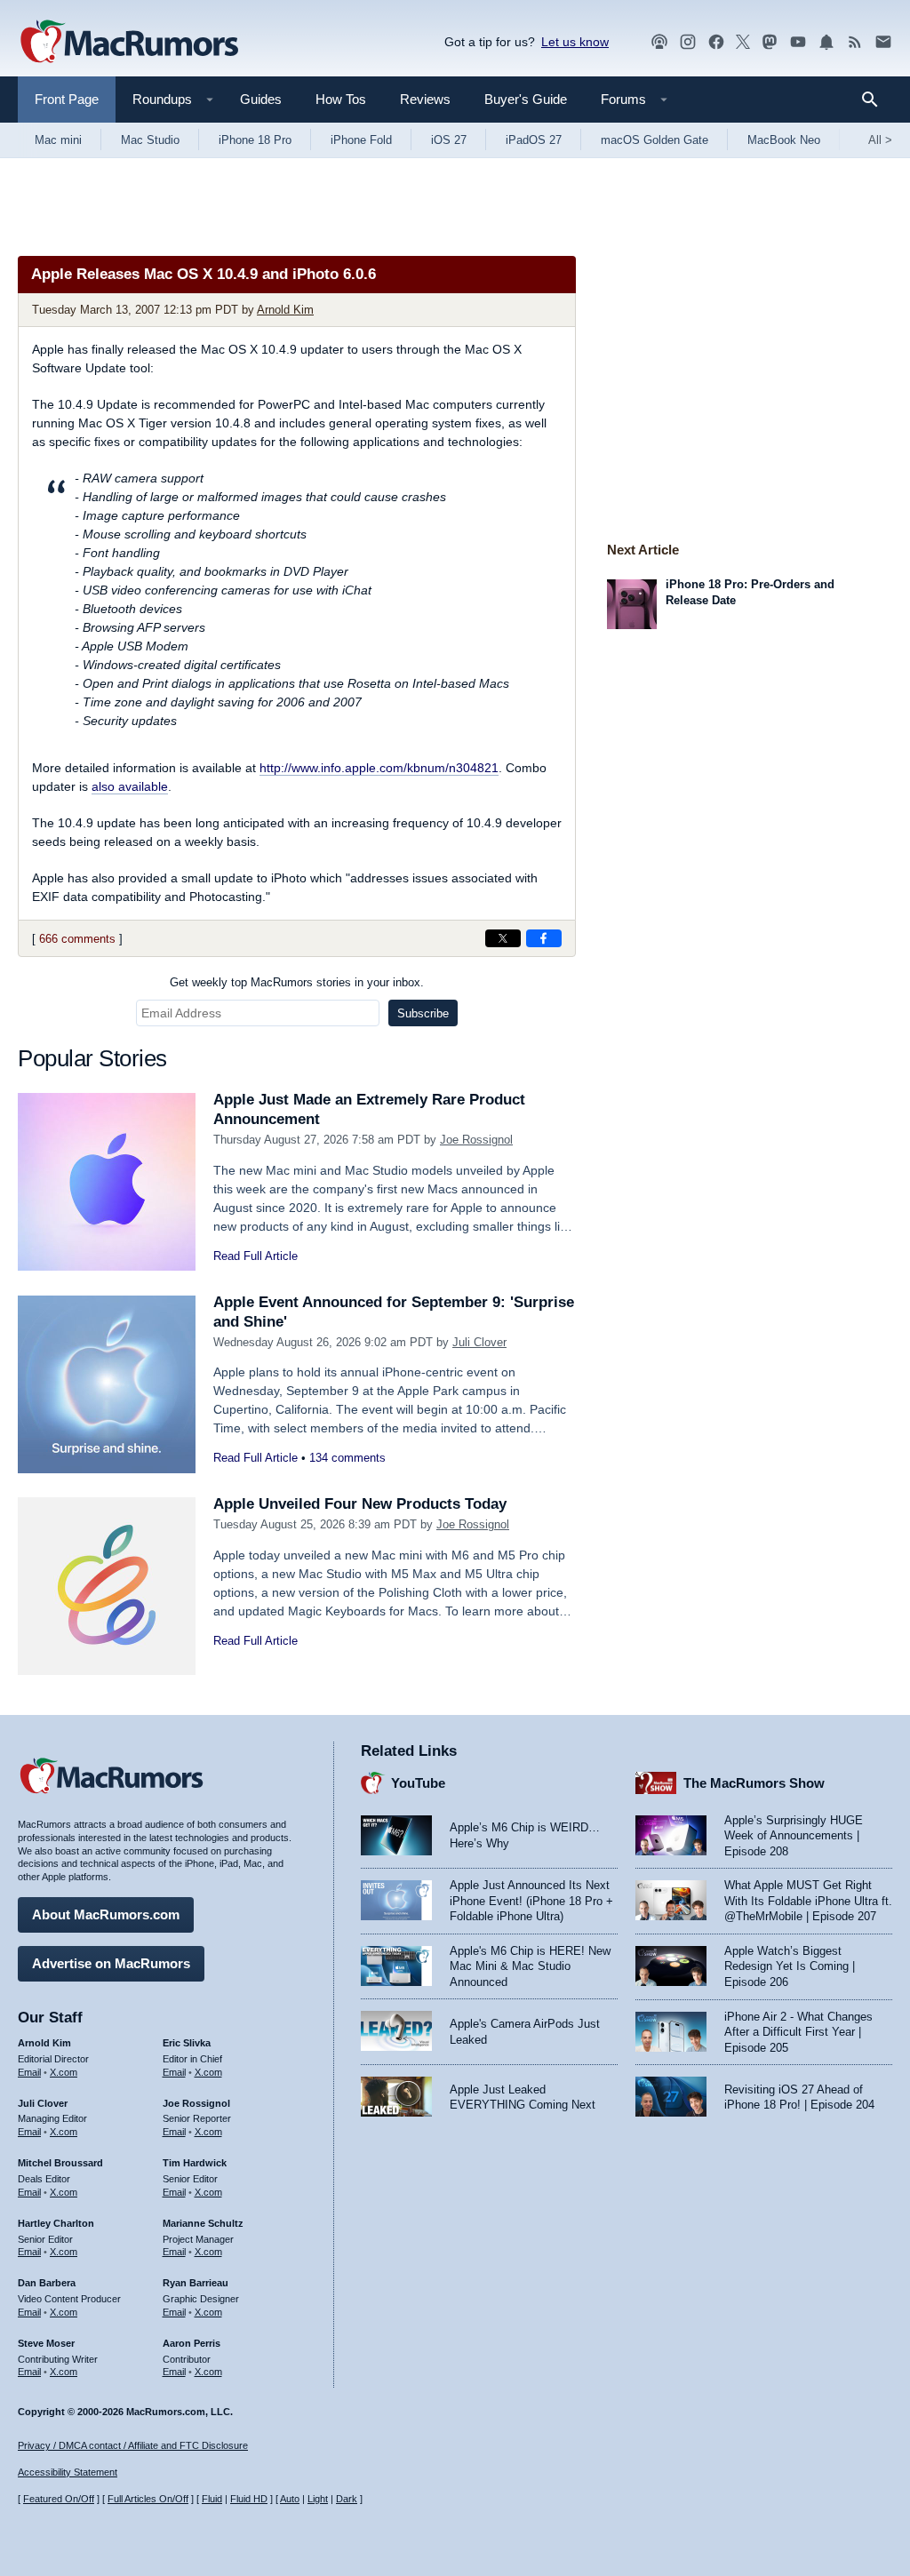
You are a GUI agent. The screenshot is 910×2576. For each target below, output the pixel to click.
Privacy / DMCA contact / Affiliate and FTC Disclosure (133, 2445)
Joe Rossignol (476, 1140)
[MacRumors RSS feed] (855, 42)
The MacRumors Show (754, 1783)
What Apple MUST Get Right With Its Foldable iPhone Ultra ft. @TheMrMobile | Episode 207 (808, 1901)
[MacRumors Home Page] (129, 43)
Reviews (425, 99)
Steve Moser (46, 2343)
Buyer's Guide (526, 99)
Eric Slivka (187, 2043)
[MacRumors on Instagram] (688, 42)
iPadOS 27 (534, 140)
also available (130, 786)
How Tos (341, 99)
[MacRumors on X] (743, 42)
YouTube (418, 1783)
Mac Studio (150, 140)
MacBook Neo (784, 140)
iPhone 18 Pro (255, 140)
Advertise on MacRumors (111, 1963)
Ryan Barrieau (196, 2283)
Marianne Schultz (203, 2223)
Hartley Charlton (56, 2223)
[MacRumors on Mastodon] (770, 42)
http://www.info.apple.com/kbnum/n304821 (379, 768)
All (880, 140)
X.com (64, 2072)
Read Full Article (255, 1256)
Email (29, 2072)
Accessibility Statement (68, 2472)
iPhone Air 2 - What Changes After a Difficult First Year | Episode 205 (798, 2032)
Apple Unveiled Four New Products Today (360, 1504)
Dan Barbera (47, 2283)
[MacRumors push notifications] (826, 42)
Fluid (212, 2499)
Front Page (67, 99)
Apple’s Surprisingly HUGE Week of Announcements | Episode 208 (794, 1836)
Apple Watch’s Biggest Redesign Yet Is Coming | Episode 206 (790, 1966)
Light (318, 2499)
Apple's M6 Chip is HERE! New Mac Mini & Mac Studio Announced (530, 1966)
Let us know (575, 42)
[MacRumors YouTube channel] (798, 42)
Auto (290, 2499)
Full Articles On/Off (148, 2499)
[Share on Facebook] (544, 938)
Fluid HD (249, 2499)
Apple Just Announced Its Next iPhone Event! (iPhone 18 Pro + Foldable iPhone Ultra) (531, 1901)
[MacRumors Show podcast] (659, 42)
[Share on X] (503, 938)
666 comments (77, 939)
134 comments (347, 1458)
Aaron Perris (192, 2343)
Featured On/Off (59, 2499)
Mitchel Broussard (60, 2163)
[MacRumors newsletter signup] (883, 42)
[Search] (876, 100)
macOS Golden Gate (655, 140)
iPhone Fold (361, 140)
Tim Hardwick (195, 2163)
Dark (347, 2499)
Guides (261, 99)
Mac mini (58, 140)
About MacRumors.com (106, 1914)
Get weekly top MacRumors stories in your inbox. (297, 982)
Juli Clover (479, 1342)
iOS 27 (449, 140)
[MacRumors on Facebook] (716, 42)
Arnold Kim (285, 310)
